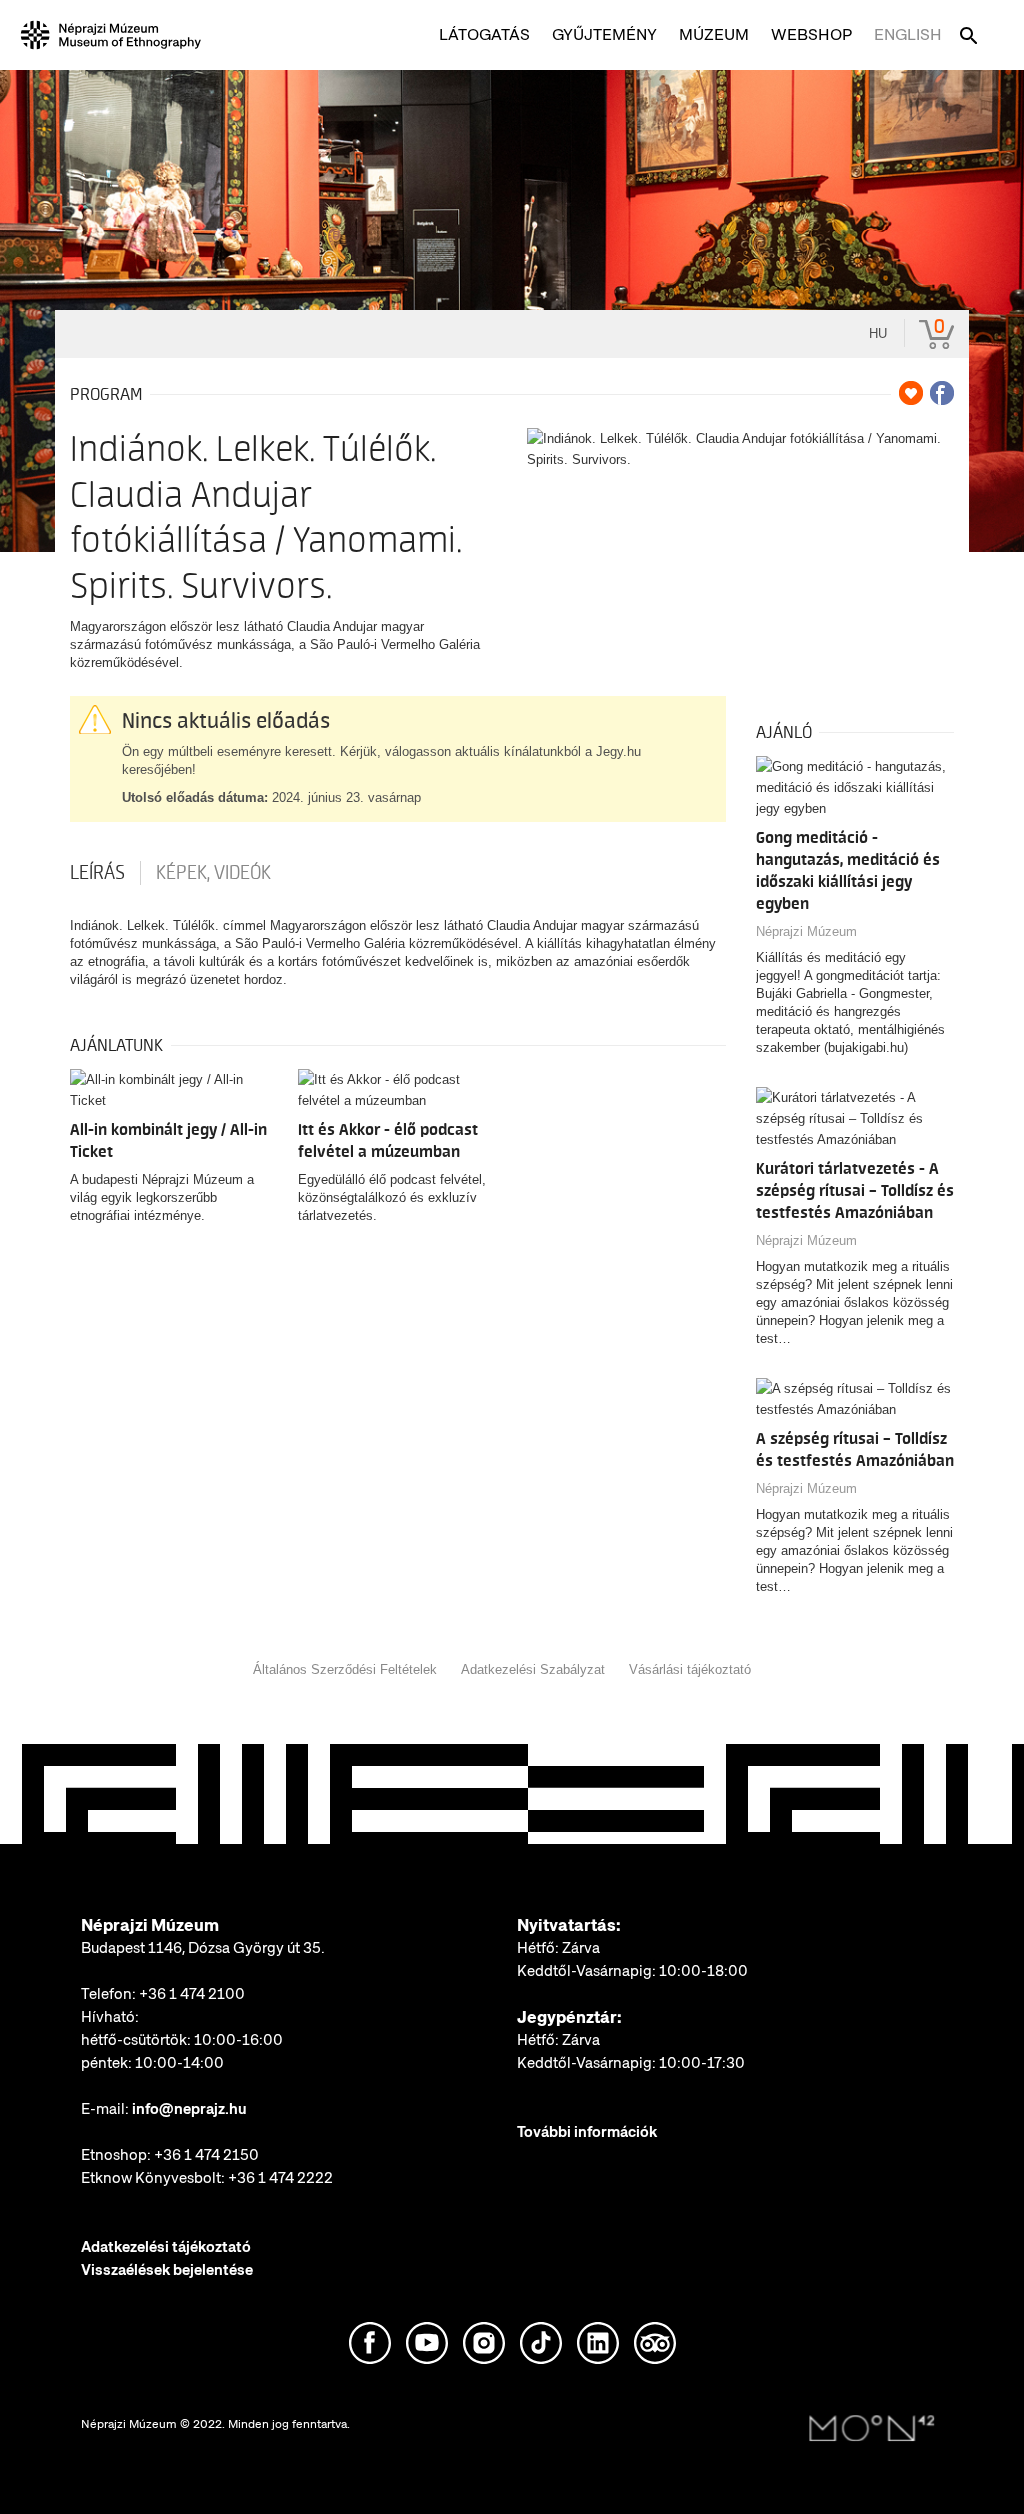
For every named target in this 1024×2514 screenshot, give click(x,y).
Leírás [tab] (97, 873)
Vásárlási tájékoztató (690, 1669)
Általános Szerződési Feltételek (345, 1669)
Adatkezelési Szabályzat (533, 1669)
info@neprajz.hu (189, 2109)
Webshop (811, 34)
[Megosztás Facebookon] (942, 393)
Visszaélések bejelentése (167, 2270)
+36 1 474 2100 (192, 1994)
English (908, 34)
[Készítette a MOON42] (872, 2429)
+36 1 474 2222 (280, 2178)
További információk (587, 2132)
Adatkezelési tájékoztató (166, 2247)
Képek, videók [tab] (213, 873)
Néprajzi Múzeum (806, 931)
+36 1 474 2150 (206, 2155)
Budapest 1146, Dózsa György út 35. (203, 1948)
